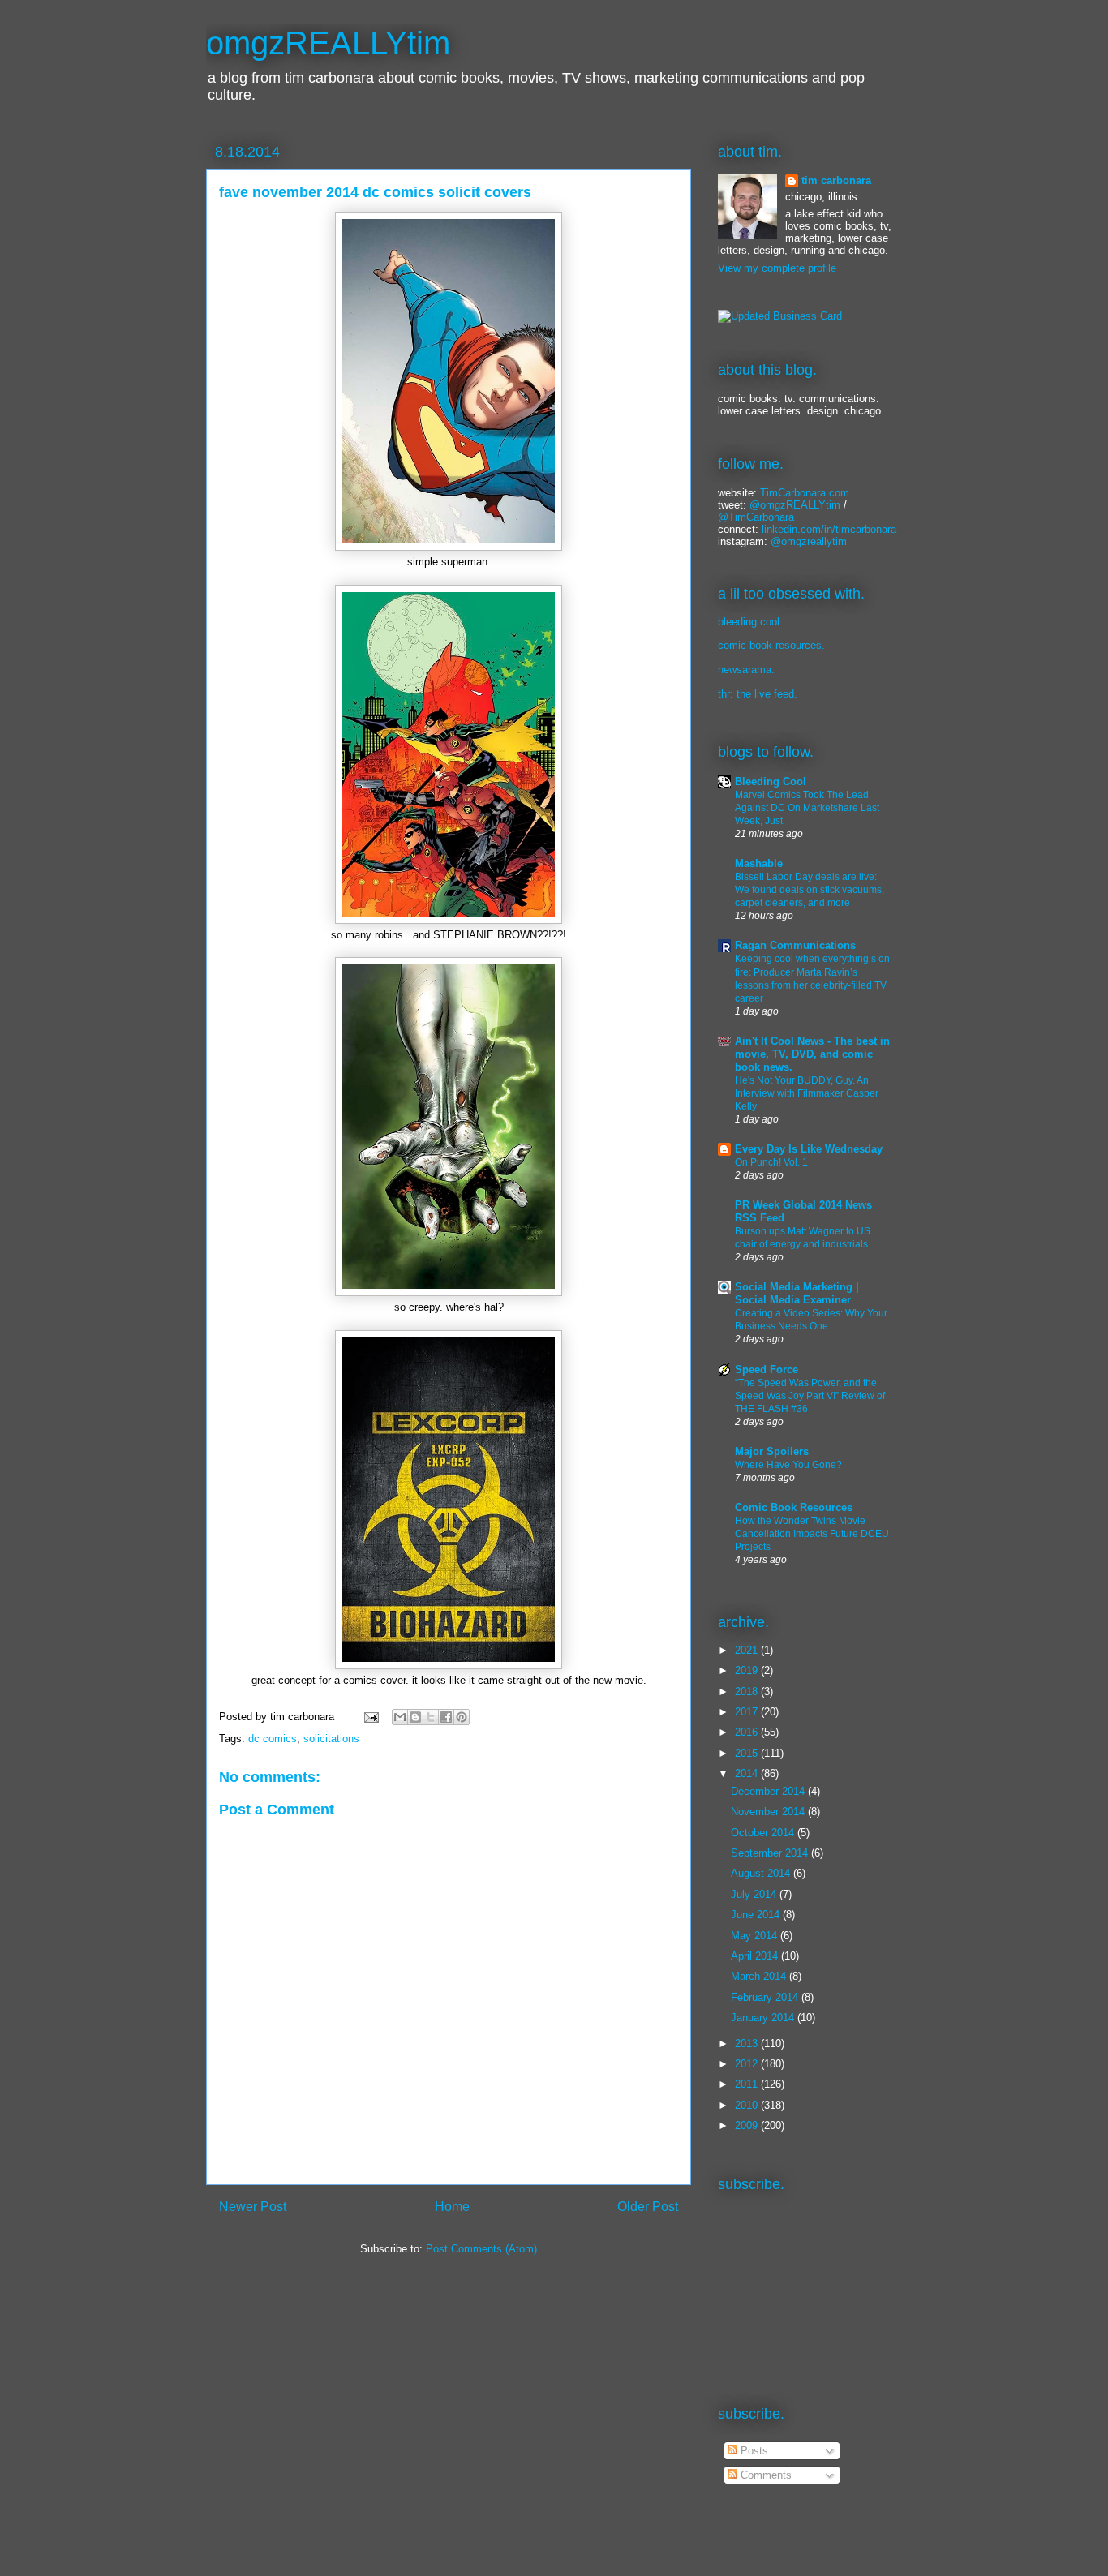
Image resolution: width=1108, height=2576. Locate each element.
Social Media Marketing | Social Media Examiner (797, 1293)
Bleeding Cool (771, 781)
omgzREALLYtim (328, 43)
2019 (748, 1670)
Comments (764, 2475)
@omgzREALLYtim (795, 505)
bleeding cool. (750, 622)
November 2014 (769, 1812)
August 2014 (762, 1873)
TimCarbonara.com (803, 493)
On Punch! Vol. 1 (771, 1162)
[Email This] (400, 1717)
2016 (748, 1732)
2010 (748, 2105)
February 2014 (766, 1997)
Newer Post (253, 2207)
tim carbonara (836, 180)
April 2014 (756, 1956)
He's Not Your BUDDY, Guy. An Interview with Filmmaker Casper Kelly (807, 1093)
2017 (748, 1712)
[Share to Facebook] (446, 1717)
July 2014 (755, 1894)
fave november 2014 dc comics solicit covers (375, 192)
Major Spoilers (772, 1451)
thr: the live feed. (758, 694)
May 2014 (756, 1936)
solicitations (331, 1739)
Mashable (759, 863)
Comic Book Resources (794, 1507)
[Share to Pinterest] (462, 1717)
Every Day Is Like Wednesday (809, 1149)
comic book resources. (771, 645)
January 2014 (764, 2018)
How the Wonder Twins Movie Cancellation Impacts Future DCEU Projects (812, 1534)
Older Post (648, 2207)
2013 (748, 2044)
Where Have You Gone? (788, 1465)
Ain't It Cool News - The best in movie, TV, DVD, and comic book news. (812, 1054)
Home (452, 2207)
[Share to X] (431, 1717)
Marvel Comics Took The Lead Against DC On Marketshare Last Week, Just (807, 808)
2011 (748, 2084)
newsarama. (746, 670)
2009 (748, 2125)
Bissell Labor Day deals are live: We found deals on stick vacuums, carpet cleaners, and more (810, 890)
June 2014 (757, 1915)
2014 (748, 1773)
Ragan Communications (795, 945)
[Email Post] (370, 1717)
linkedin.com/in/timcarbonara (829, 529)
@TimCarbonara (756, 517)
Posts (753, 2451)
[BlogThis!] (415, 1717)
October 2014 (764, 1833)
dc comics (273, 1739)
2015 (748, 1753)
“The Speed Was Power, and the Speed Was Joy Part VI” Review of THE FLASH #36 (810, 1396)
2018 (748, 1692)
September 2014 (771, 1853)
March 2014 (760, 1976)
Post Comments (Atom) (481, 2249)
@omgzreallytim (809, 541)
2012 (748, 2064)
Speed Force (767, 1370)
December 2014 (769, 1791)
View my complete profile (777, 268)
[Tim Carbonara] (780, 316)
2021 (748, 1650)
